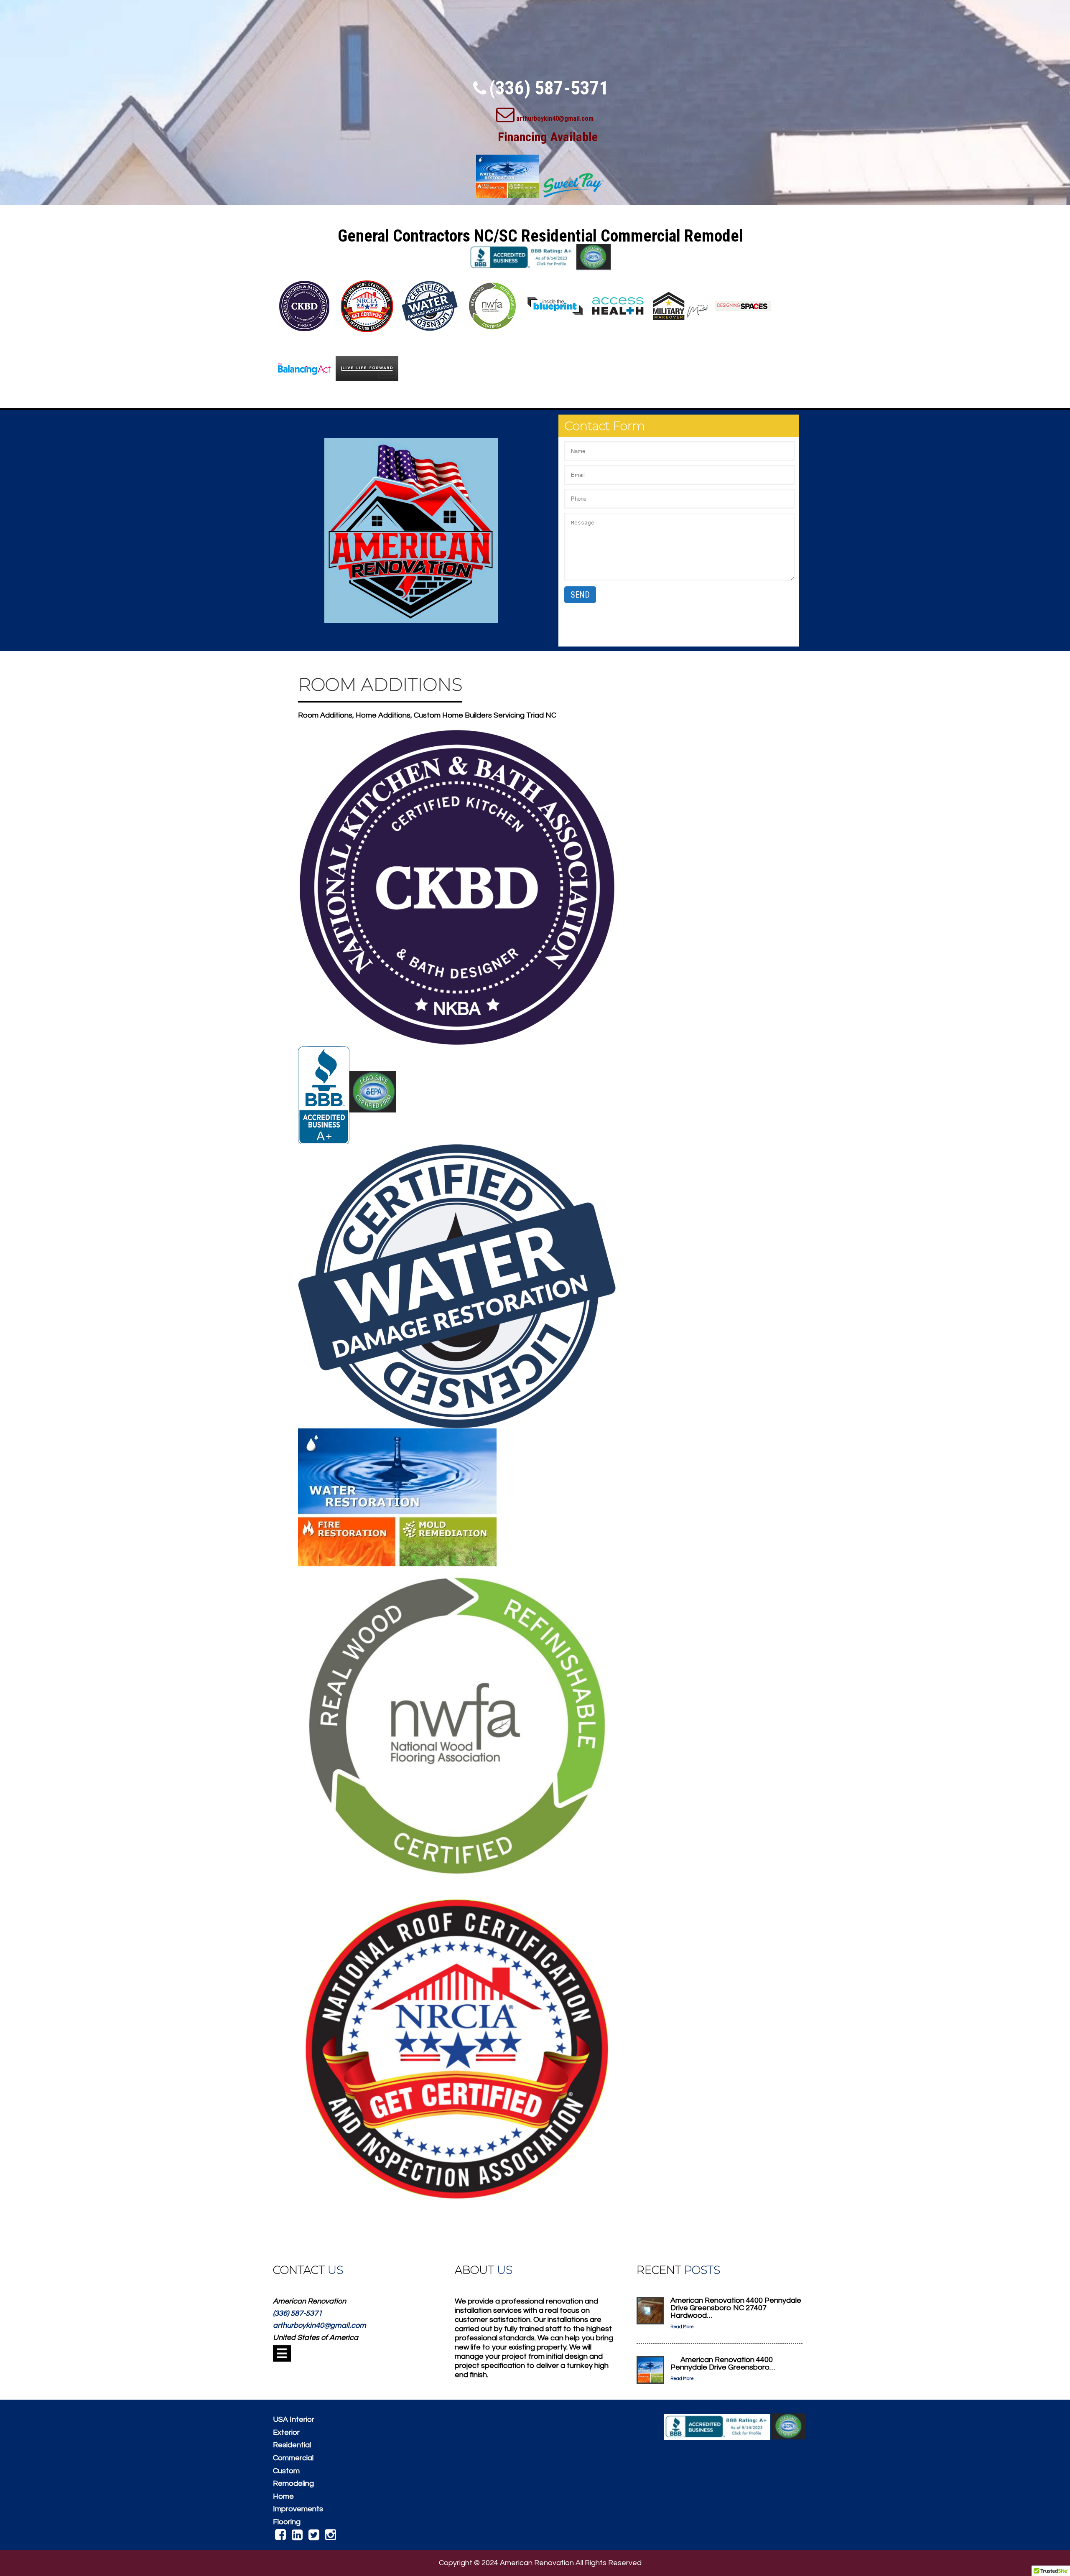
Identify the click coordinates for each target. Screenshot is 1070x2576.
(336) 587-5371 (549, 88)
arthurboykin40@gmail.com (555, 118)
